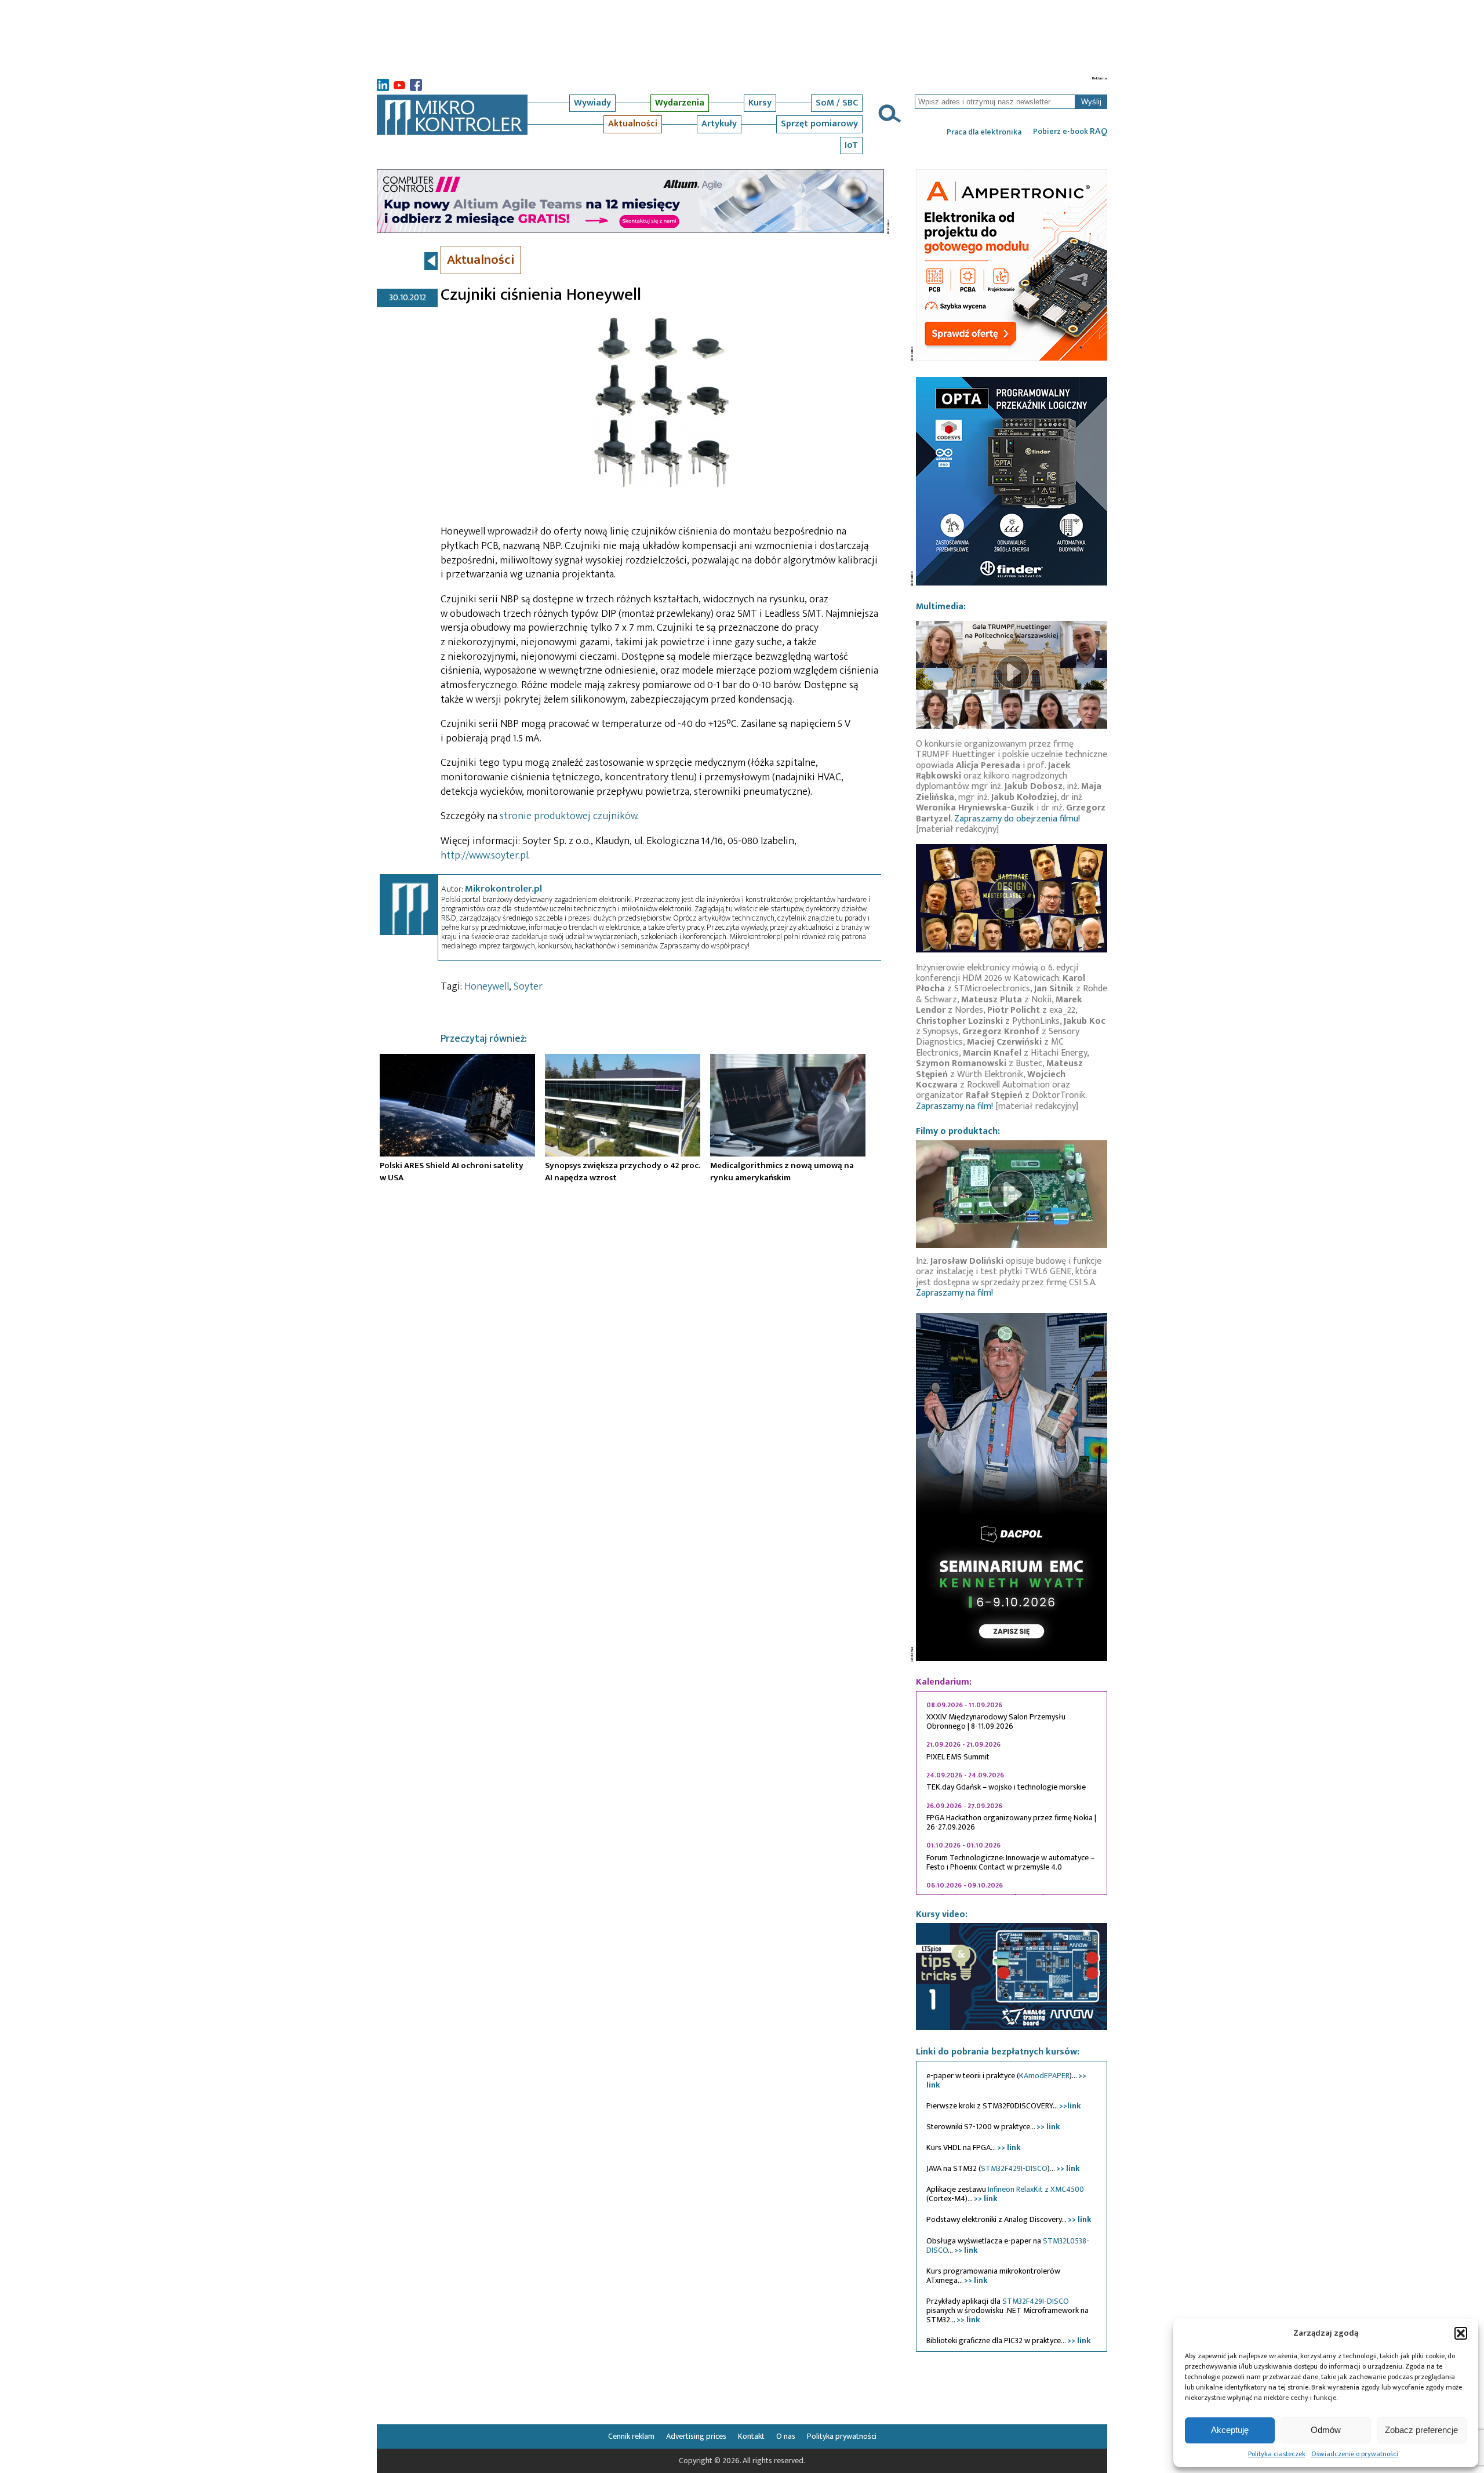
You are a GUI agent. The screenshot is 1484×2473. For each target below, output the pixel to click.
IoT (851, 145)
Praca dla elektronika (984, 132)
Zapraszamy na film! (954, 1106)
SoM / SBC (837, 103)
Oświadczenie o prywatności (1355, 2454)
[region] (1012, 1793)
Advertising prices (696, 2436)
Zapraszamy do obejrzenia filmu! (1017, 819)
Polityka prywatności (842, 2436)
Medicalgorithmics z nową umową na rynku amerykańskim (782, 1172)
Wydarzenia (680, 103)
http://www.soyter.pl (484, 856)
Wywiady (592, 103)
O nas (786, 2436)
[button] (1461, 2333)
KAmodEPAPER (1044, 2076)
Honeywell (487, 987)
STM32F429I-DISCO (1014, 2168)
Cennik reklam (631, 2436)
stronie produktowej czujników (568, 816)
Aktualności (633, 124)
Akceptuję (1230, 2430)
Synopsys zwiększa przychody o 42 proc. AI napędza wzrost (623, 1172)
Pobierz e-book (1070, 132)
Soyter (528, 987)
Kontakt (751, 2436)
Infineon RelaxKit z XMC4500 (1036, 2189)
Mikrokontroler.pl (503, 889)
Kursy (760, 103)
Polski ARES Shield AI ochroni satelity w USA (452, 1172)
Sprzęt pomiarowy (819, 124)
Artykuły (719, 124)
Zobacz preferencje (1421, 2430)
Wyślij (1091, 102)
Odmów (1326, 2430)
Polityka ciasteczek (1277, 2454)
